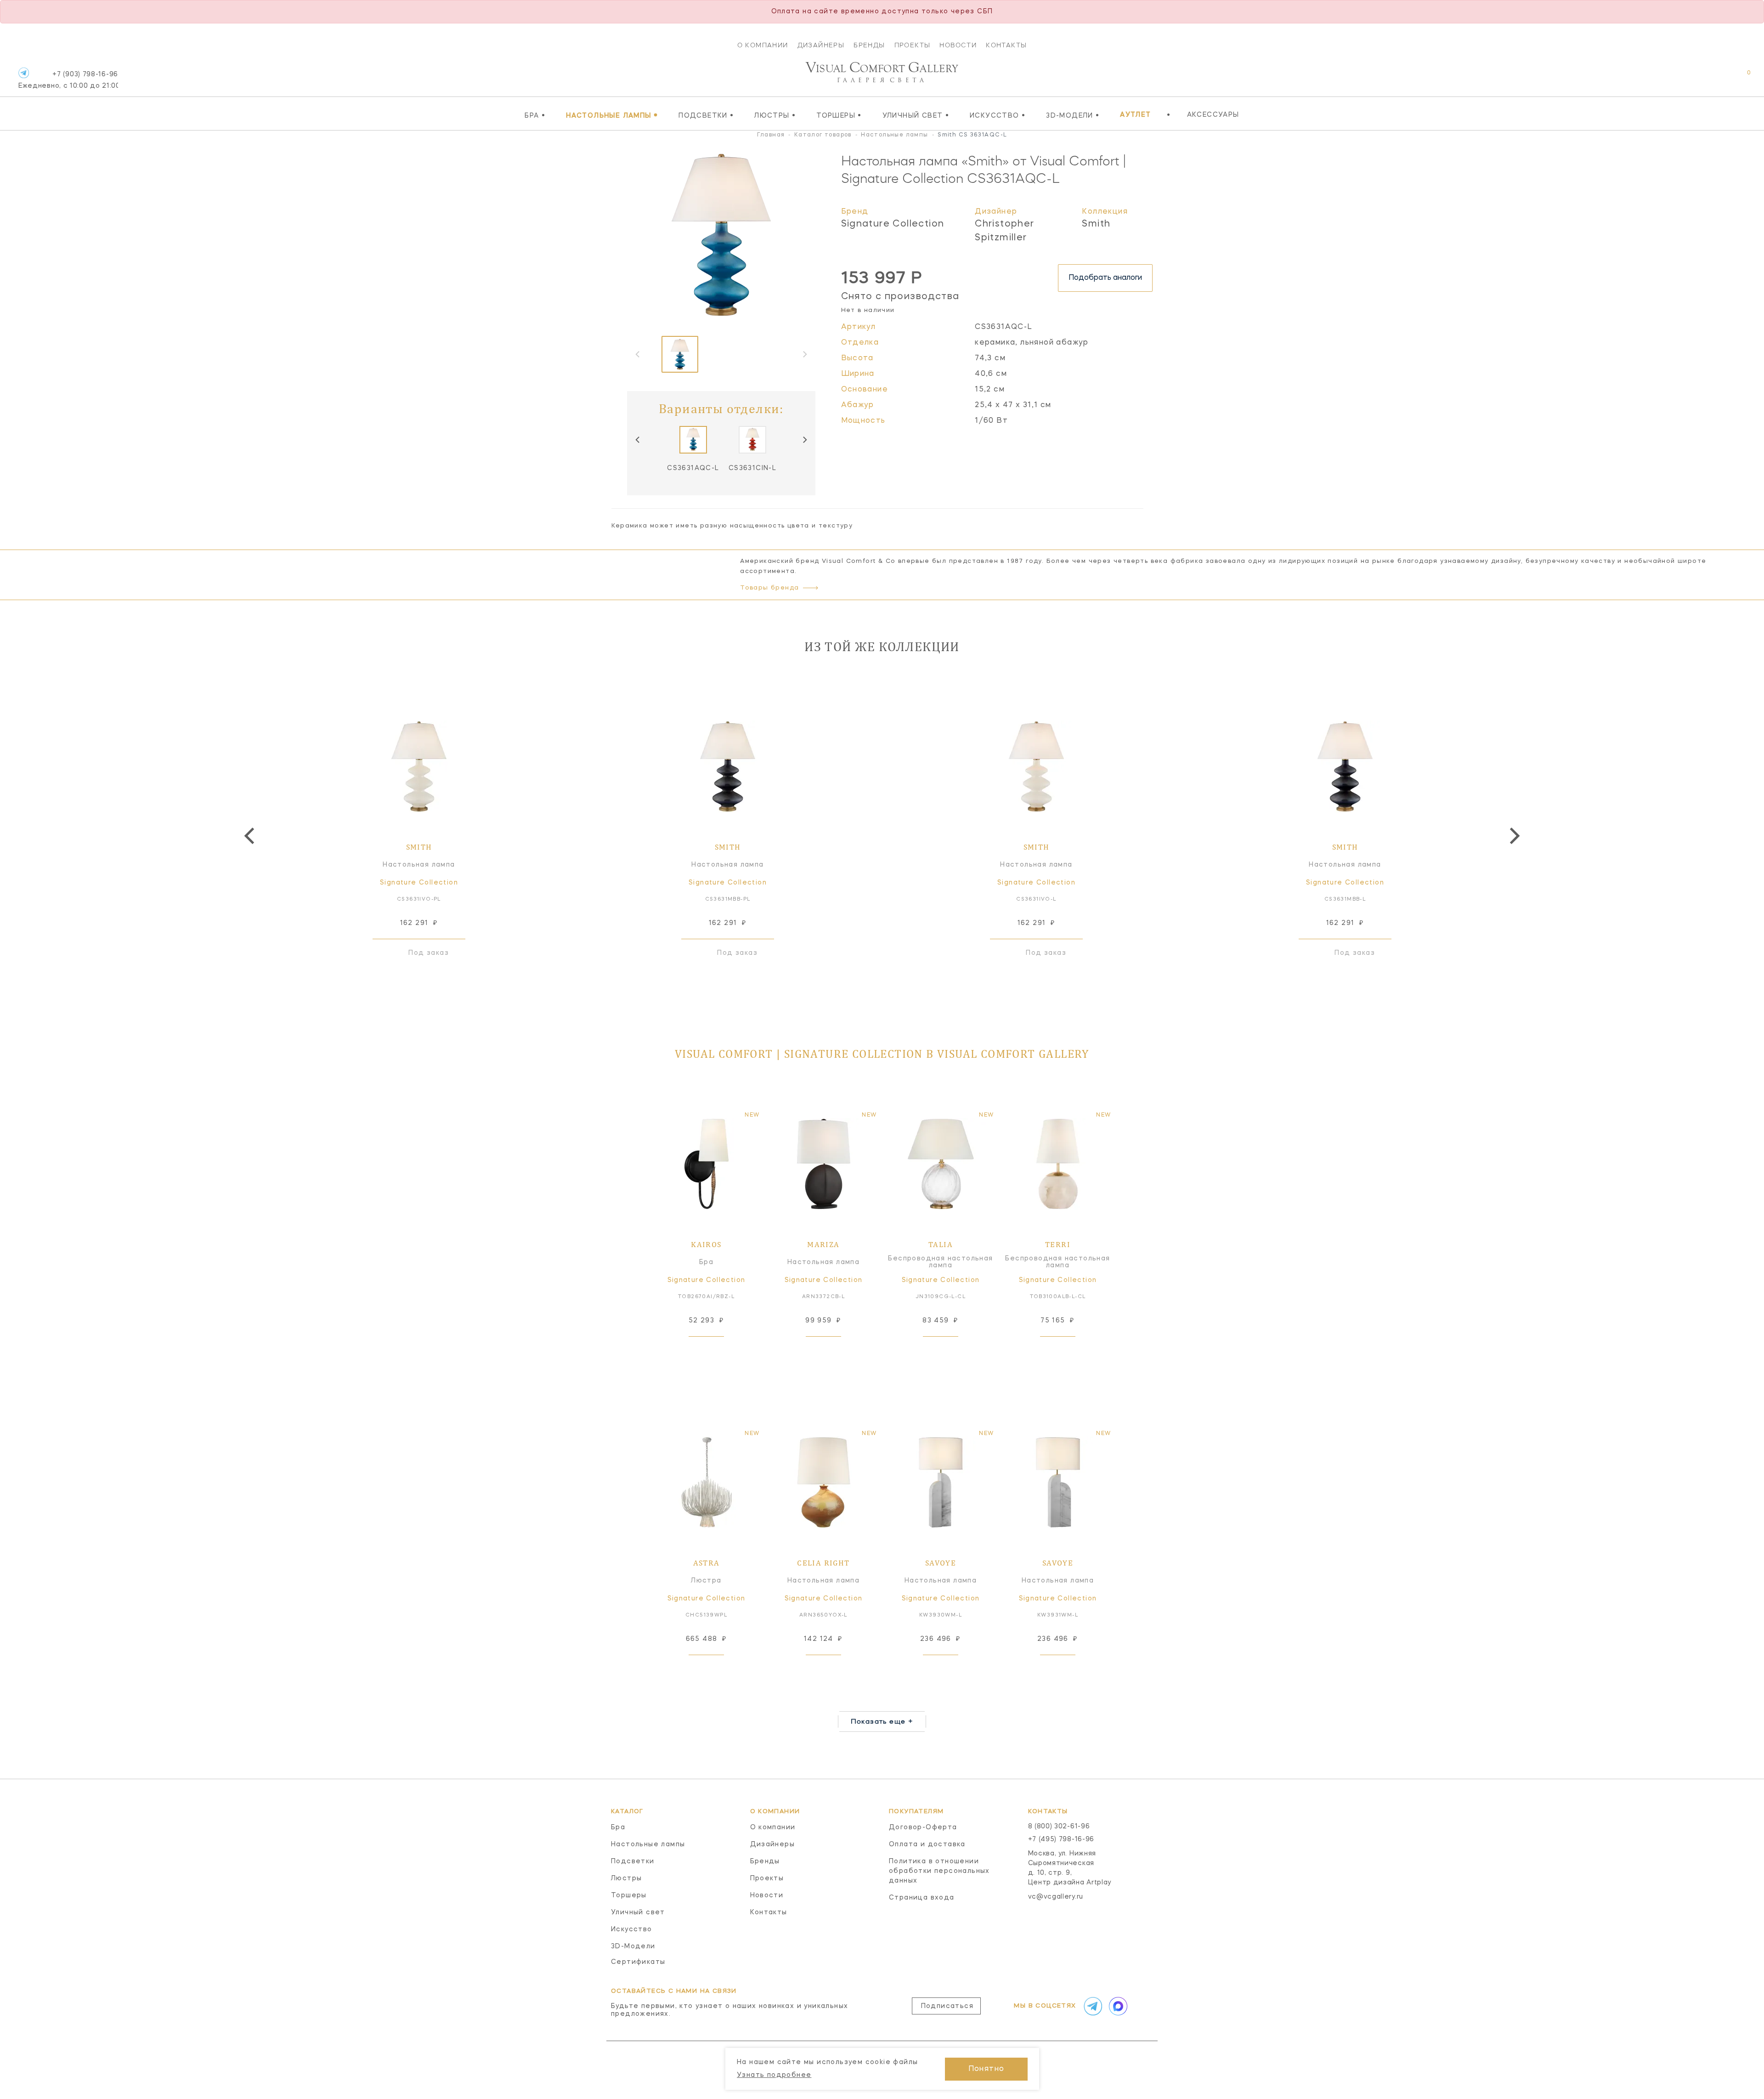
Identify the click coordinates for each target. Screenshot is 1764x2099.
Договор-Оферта (923, 1827)
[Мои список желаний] (1717, 77)
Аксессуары (1213, 115)
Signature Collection (893, 224)
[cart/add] (717, 1351)
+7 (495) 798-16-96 (1061, 1839)
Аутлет (1135, 115)
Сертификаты (638, 1962)
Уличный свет (916, 115)
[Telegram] (24, 73)
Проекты (913, 45)
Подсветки (706, 115)
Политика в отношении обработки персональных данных (939, 1871)
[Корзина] (1740, 77)
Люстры (775, 115)
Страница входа (922, 1898)
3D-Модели (1073, 115)
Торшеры (839, 115)
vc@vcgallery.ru (1056, 1897)
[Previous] (638, 440)
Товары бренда (769, 588)
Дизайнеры (821, 45)
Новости (958, 45)
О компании (763, 45)
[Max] (1117, 2006)
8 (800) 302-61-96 (1059, 1827)
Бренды (869, 45)
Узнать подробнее (774, 2075)
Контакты (1006, 45)
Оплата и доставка (927, 1844)
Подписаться (947, 2006)
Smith (1096, 224)
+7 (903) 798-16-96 (68, 80)
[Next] (804, 440)
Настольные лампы (612, 115)
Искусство (998, 115)
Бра (535, 115)
